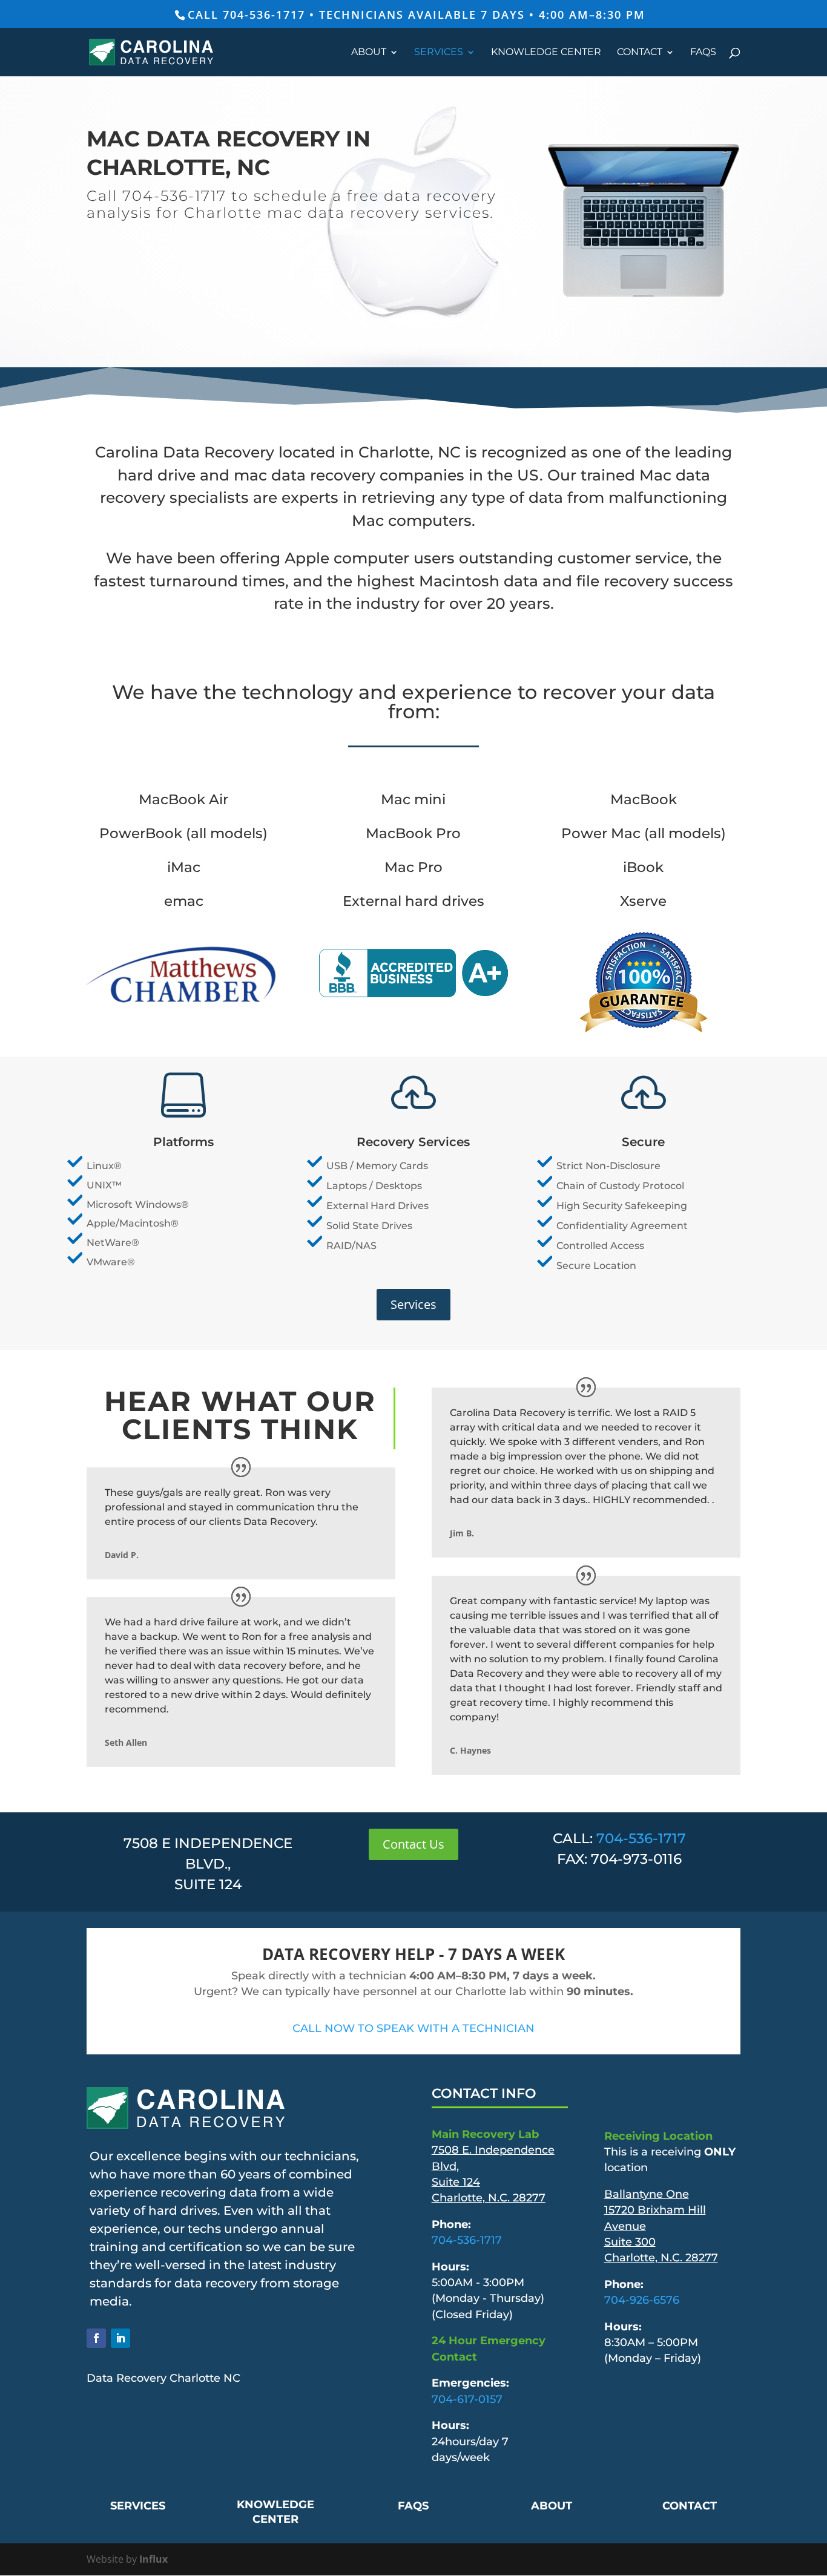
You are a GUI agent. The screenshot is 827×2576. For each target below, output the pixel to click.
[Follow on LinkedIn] (120, 2338)
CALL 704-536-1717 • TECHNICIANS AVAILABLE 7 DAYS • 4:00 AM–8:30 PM (417, 15)
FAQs (703, 53)
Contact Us (413, 1844)
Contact (640, 53)
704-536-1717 (641, 1838)
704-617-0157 (467, 2399)
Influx (153, 2559)
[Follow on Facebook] (96, 2338)
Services (439, 53)
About (369, 53)
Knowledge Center (546, 53)
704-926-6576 (642, 2300)
